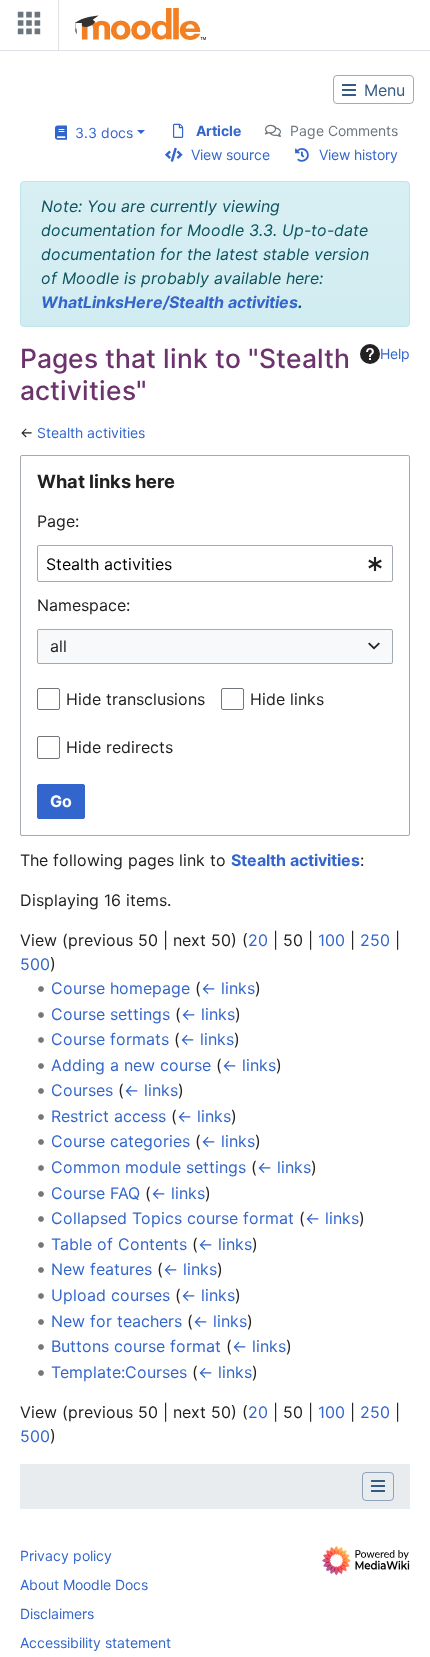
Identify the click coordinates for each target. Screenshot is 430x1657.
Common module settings (148, 1167)
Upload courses (110, 1295)
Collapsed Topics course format (172, 1218)
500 (35, 964)
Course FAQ (95, 1193)
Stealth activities (91, 432)
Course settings (110, 1014)
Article (218, 130)
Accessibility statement (95, 1642)
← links (228, 988)
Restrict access (108, 1116)
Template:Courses (119, 1372)
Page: (58, 521)
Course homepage (120, 988)
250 (375, 940)
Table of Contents (119, 1244)
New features (101, 1269)
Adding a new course (131, 1065)
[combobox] (215, 563)
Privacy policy (66, 1555)
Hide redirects (119, 747)
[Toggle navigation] (25, 27)
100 (331, 940)
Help (395, 353)
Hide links (287, 699)
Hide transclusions (135, 699)
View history (358, 154)
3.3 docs (100, 132)
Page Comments (344, 130)
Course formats (110, 1039)
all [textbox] (58, 646)
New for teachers (116, 1321)
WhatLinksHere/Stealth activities (169, 302)
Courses (82, 1090)
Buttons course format (136, 1346)
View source (230, 154)
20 (258, 940)
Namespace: (83, 605)
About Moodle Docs (84, 1584)
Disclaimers (57, 1613)
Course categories (120, 1141)
